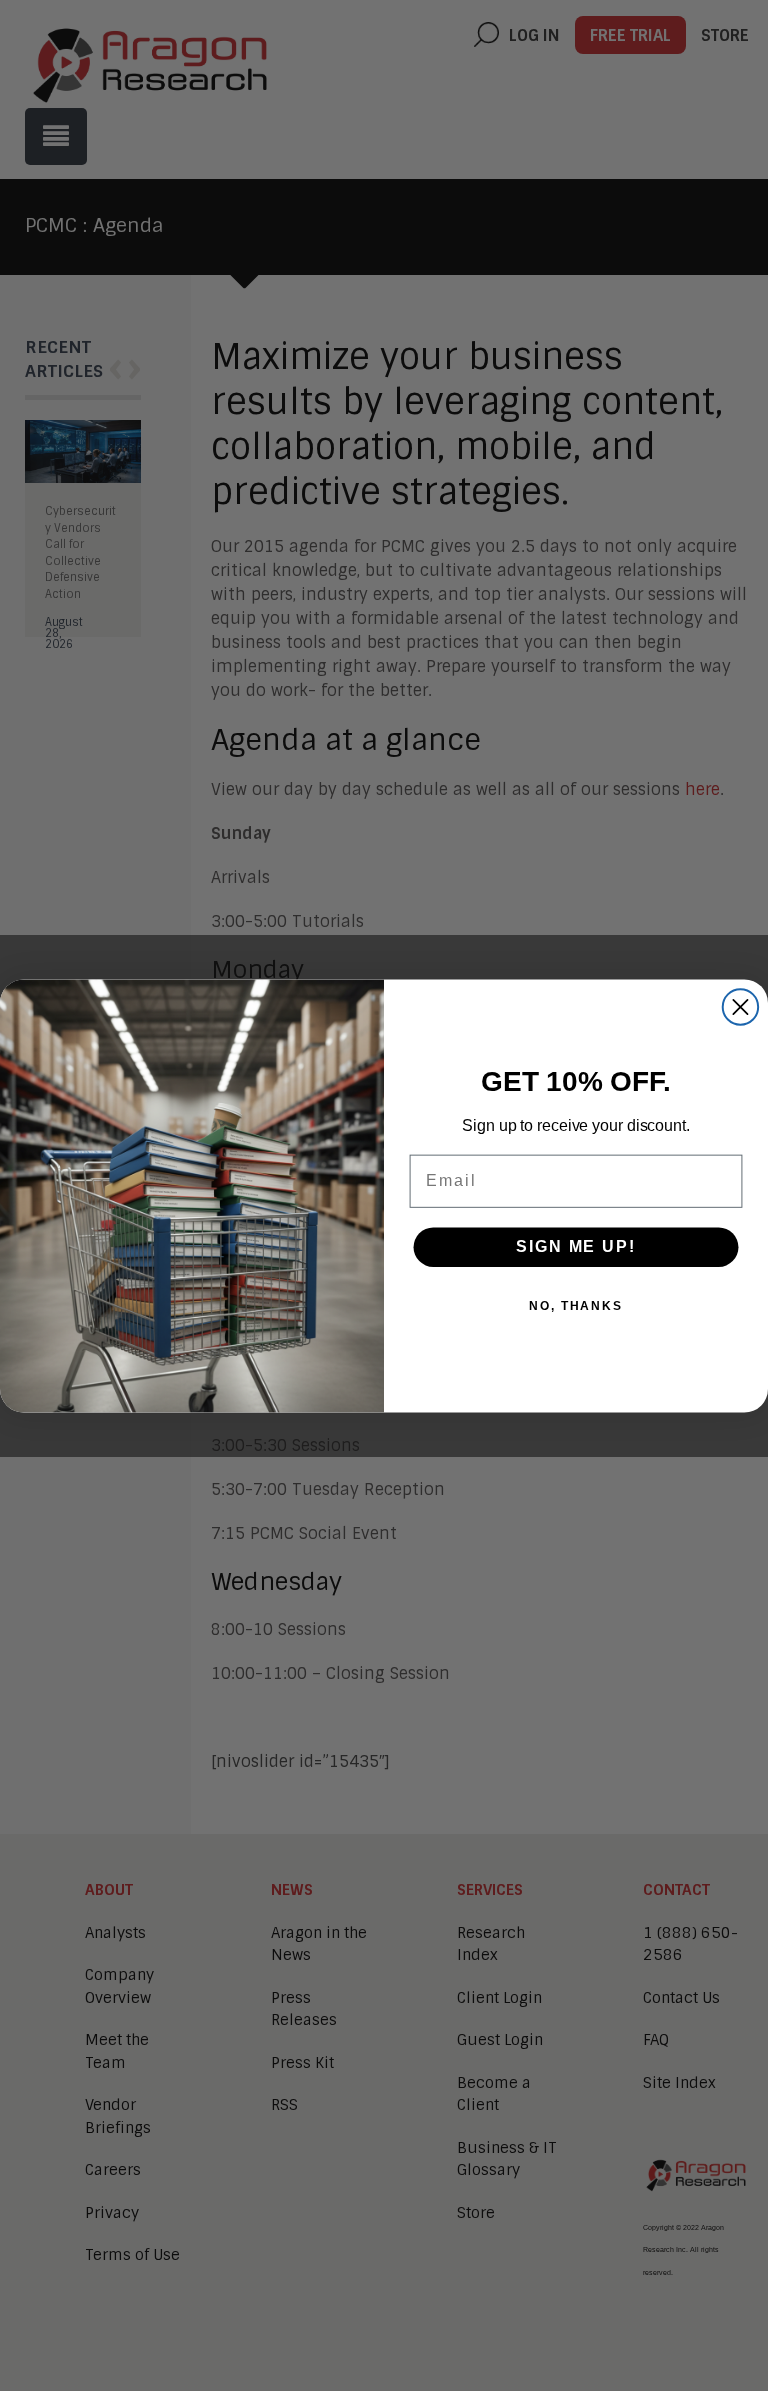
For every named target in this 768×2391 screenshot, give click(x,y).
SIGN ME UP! (575, 1246)
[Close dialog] (740, 1006)
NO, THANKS (576, 1306)
